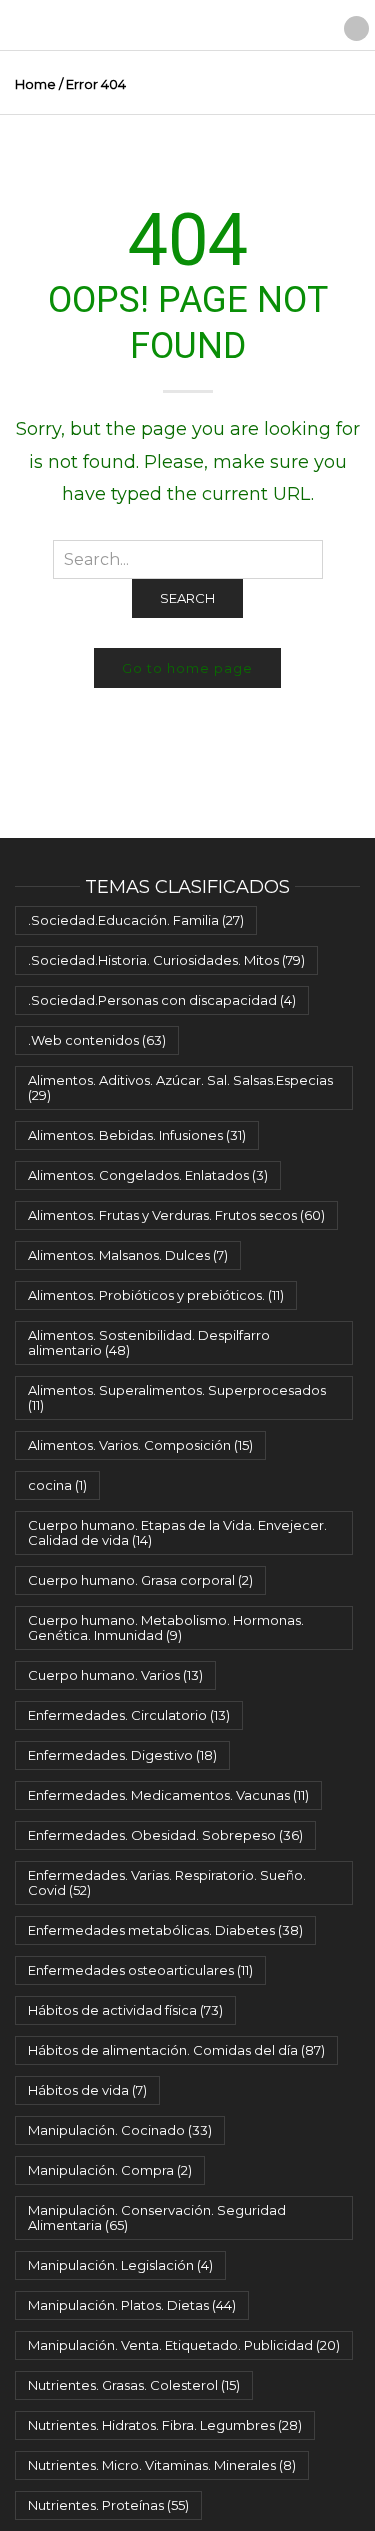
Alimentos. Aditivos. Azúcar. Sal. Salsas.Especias (180, 1087)
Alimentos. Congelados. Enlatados (148, 1175)
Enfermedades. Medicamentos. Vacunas (168, 1795)
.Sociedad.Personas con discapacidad (162, 1000)
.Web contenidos (97, 1040)
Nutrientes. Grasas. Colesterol (134, 2385)
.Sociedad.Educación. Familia (136, 920)
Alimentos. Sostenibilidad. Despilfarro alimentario (149, 1342)
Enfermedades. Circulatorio (129, 1715)
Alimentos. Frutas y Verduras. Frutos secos (176, 1215)
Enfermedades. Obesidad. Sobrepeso (165, 1835)
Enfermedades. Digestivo (122, 1755)
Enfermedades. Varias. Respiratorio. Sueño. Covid (167, 1882)
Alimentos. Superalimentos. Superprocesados (177, 1397)
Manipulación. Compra (110, 2170)
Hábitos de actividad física (125, 2010)
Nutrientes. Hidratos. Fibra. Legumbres (165, 2425)
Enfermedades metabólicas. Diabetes (165, 1930)
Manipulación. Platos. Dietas (132, 2305)
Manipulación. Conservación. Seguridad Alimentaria (157, 2217)
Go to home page (187, 668)
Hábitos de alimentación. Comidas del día (176, 2050)
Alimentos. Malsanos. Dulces (128, 1255)
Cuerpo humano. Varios (115, 1675)
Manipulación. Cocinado (120, 2130)
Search (187, 598)
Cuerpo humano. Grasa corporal (140, 1580)
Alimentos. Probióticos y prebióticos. (156, 1295)
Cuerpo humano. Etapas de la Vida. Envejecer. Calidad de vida (177, 1532)
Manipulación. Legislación (120, 2265)
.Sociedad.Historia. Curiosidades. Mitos (166, 960)
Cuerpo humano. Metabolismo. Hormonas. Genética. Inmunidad (166, 1627)
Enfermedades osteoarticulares (140, 1970)
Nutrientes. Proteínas (108, 2505)
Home (35, 84)
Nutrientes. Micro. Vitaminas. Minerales (162, 2465)
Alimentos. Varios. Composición (140, 1445)
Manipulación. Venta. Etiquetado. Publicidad (184, 2345)
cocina (57, 1485)
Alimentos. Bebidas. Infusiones (137, 1135)
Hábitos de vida (87, 2090)
